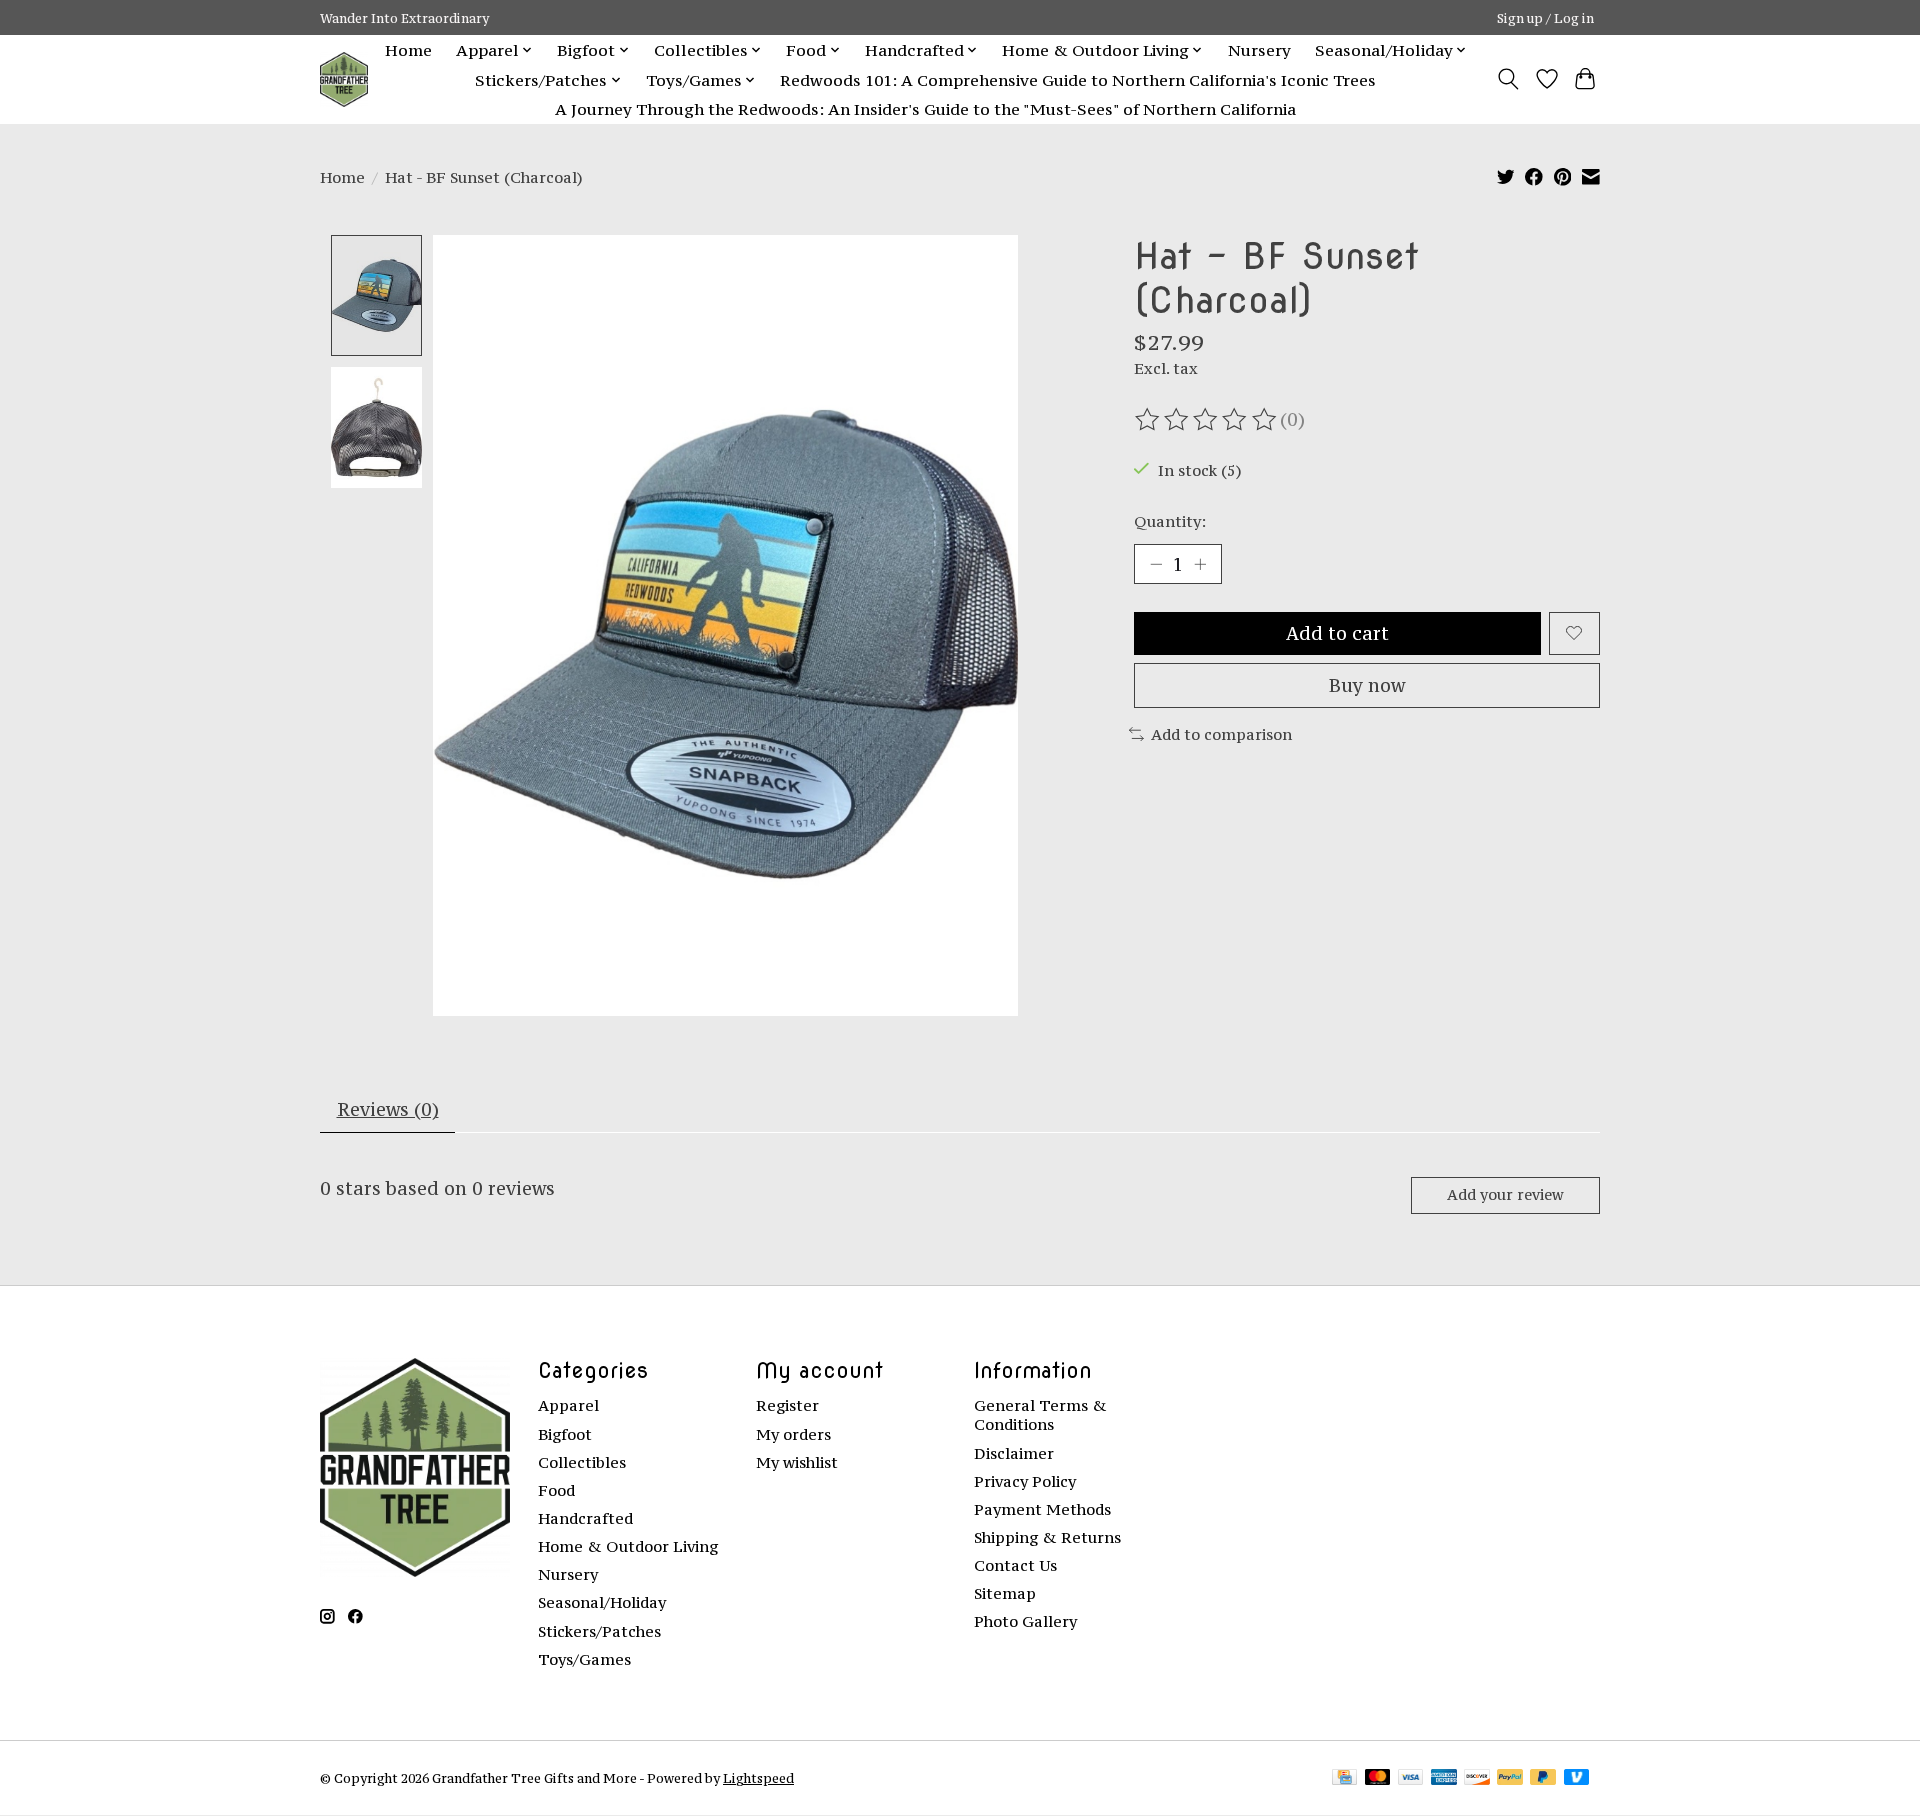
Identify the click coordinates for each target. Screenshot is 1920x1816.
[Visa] (1411, 1778)
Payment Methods (1042, 1509)
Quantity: (1170, 521)
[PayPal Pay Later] (1543, 1778)
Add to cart (1337, 633)
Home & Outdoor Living (628, 1546)
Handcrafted (585, 1518)
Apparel (568, 1405)
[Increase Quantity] (1200, 564)
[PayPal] (1510, 1778)
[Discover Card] (1477, 1778)
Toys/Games (584, 1659)
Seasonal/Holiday (602, 1602)
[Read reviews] (1207, 420)
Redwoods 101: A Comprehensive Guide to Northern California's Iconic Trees (1078, 80)
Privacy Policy (1025, 1481)
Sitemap (1005, 1593)
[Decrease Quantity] (1156, 564)
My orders (793, 1434)
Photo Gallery (1025, 1621)
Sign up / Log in (1545, 18)
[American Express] (1444, 1778)
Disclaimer (1014, 1453)
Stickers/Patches (599, 1631)
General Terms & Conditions (1040, 1415)
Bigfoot (565, 1434)
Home (408, 50)
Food (556, 1490)
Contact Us (1015, 1565)
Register (787, 1405)
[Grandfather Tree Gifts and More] (344, 79)
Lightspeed (758, 1778)
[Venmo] (1577, 1778)
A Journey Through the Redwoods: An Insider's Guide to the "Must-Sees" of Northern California (925, 109)
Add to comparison (1221, 734)
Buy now (1367, 685)
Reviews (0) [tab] (388, 1109)
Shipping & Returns (1047, 1537)
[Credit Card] (1344, 1778)
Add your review (1505, 1194)
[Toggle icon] (1508, 79)
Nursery (1259, 50)
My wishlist (797, 1462)
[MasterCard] (1378, 1778)
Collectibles (582, 1462)
